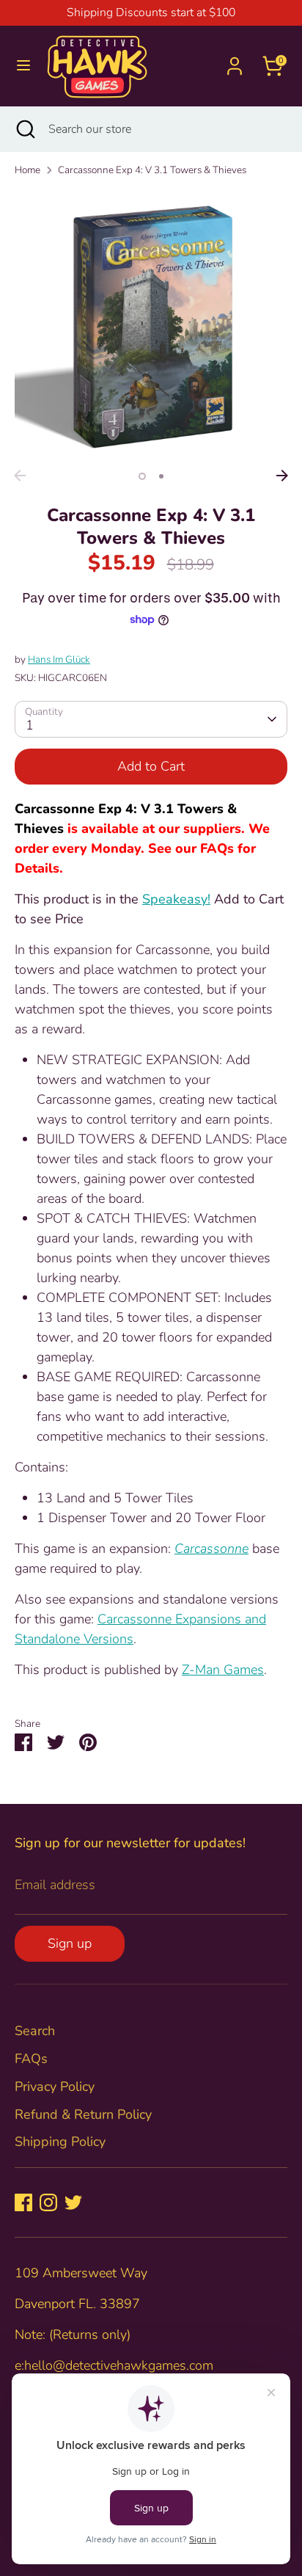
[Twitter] (73, 2202)
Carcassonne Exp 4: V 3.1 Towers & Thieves (152, 170)
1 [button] (142, 476)
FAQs (31, 2059)
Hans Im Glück (59, 659)
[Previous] (20, 476)
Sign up (70, 1943)
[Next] (282, 476)
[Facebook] (23, 2202)
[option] (151, 326)
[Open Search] (24, 129)
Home (27, 170)
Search (35, 2031)
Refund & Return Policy (83, 2114)
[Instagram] (48, 2202)
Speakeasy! (176, 899)
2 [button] (161, 476)
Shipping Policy (60, 2142)
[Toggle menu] (23, 66)
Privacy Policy (55, 2086)
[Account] (235, 61)
